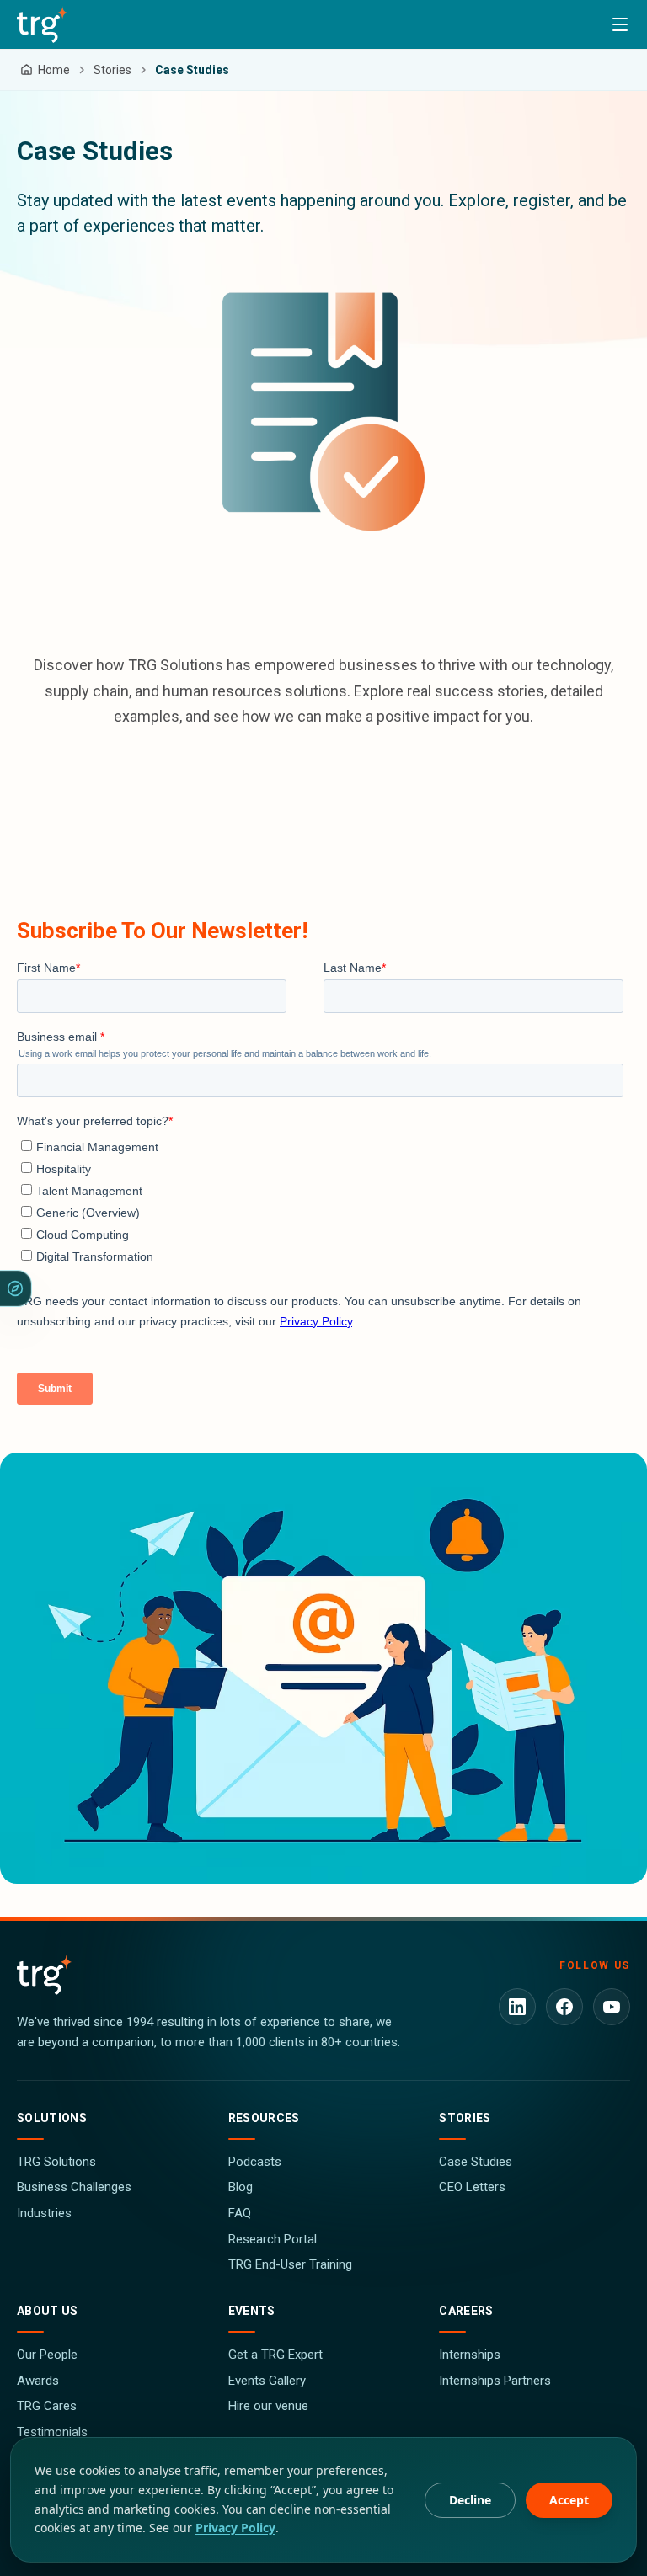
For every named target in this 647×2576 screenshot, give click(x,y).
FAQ (240, 2213)
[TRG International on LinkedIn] (517, 2007)
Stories (465, 2118)
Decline (470, 2500)
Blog (241, 2187)
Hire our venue (268, 2406)
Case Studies (476, 2162)
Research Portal (273, 2239)
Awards (38, 2381)
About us (48, 2311)
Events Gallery (267, 2381)
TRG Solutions (56, 2162)
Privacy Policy (235, 2528)
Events (252, 2311)
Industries (44, 2213)
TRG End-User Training (290, 2264)
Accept (569, 2500)
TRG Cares (47, 2406)
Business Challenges (74, 2187)
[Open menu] (620, 24)
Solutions (52, 2118)
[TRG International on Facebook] (564, 2007)
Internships (470, 2355)
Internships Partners (495, 2381)
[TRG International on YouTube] (612, 2007)
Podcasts (255, 2162)
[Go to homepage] (43, 24)
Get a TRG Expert (275, 2355)
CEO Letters (472, 2187)
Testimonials (52, 2432)
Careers (466, 2311)
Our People (47, 2355)
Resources (264, 2118)
